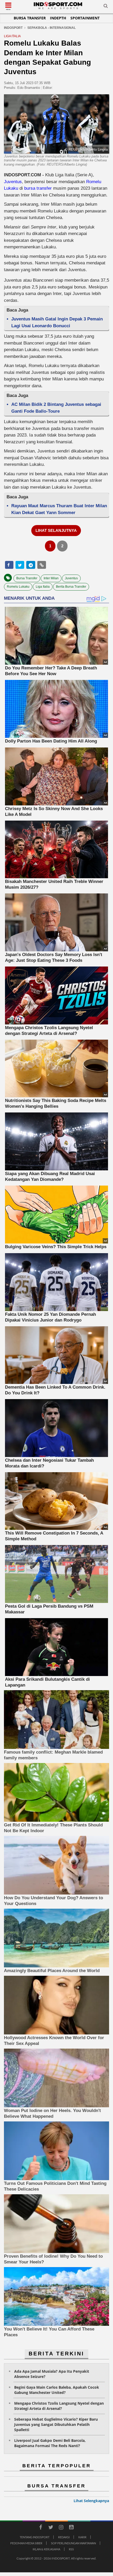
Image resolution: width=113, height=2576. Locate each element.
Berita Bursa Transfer (71, 587)
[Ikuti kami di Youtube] (71, 2528)
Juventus (13, 182)
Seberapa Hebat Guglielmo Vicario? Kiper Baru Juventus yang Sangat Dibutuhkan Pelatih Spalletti (56, 2424)
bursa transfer (38, 188)
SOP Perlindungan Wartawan (73, 2543)
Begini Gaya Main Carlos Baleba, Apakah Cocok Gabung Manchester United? (57, 2390)
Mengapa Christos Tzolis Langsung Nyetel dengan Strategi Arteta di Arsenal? (59, 2406)
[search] (106, 7)
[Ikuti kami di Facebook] (40, 2528)
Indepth (58, 18)
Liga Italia (43, 587)
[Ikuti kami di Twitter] (51, 2528)
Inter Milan (51, 578)
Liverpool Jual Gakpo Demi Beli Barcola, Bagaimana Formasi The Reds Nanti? (50, 2443)
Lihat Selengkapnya (91, 2501)
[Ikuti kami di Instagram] (61, 2528)
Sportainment (85, 18)
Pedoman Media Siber (26, 2543)
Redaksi (64, 2537)
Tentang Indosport (35, 2537)
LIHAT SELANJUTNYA (56, 530)
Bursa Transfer (30, 18)
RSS (71, 2549)
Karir (82, 2537)
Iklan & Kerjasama (46, 2549)
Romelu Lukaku (18, 587)
